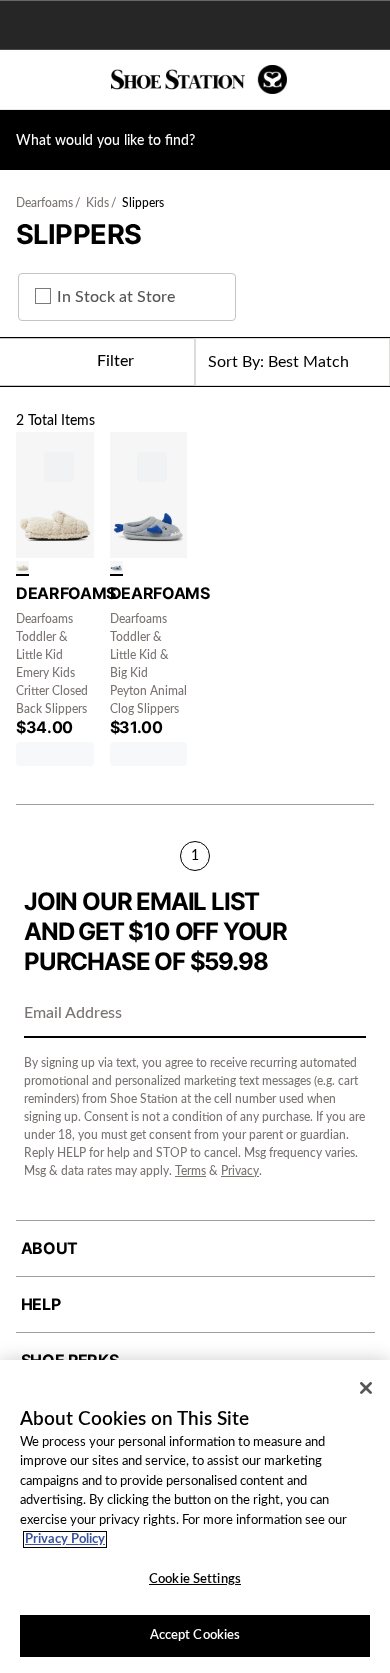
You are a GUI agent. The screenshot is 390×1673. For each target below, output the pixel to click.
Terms (190, 1171)
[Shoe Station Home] (199, 79)
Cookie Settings (195, 1579)
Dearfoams (44, 203)
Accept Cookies (195, 1635)
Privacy (240, 1171)
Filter (115, 361)
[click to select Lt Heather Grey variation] (116, 568)
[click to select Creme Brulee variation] (22, 568)
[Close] (366, 1388)
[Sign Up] (344, 1015)
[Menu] (30, 80)
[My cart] (364, 80)
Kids (97, 203)
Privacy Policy (65, 1539)
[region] (195, 1516)
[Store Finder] (77, 80)
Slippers (143, 203)
